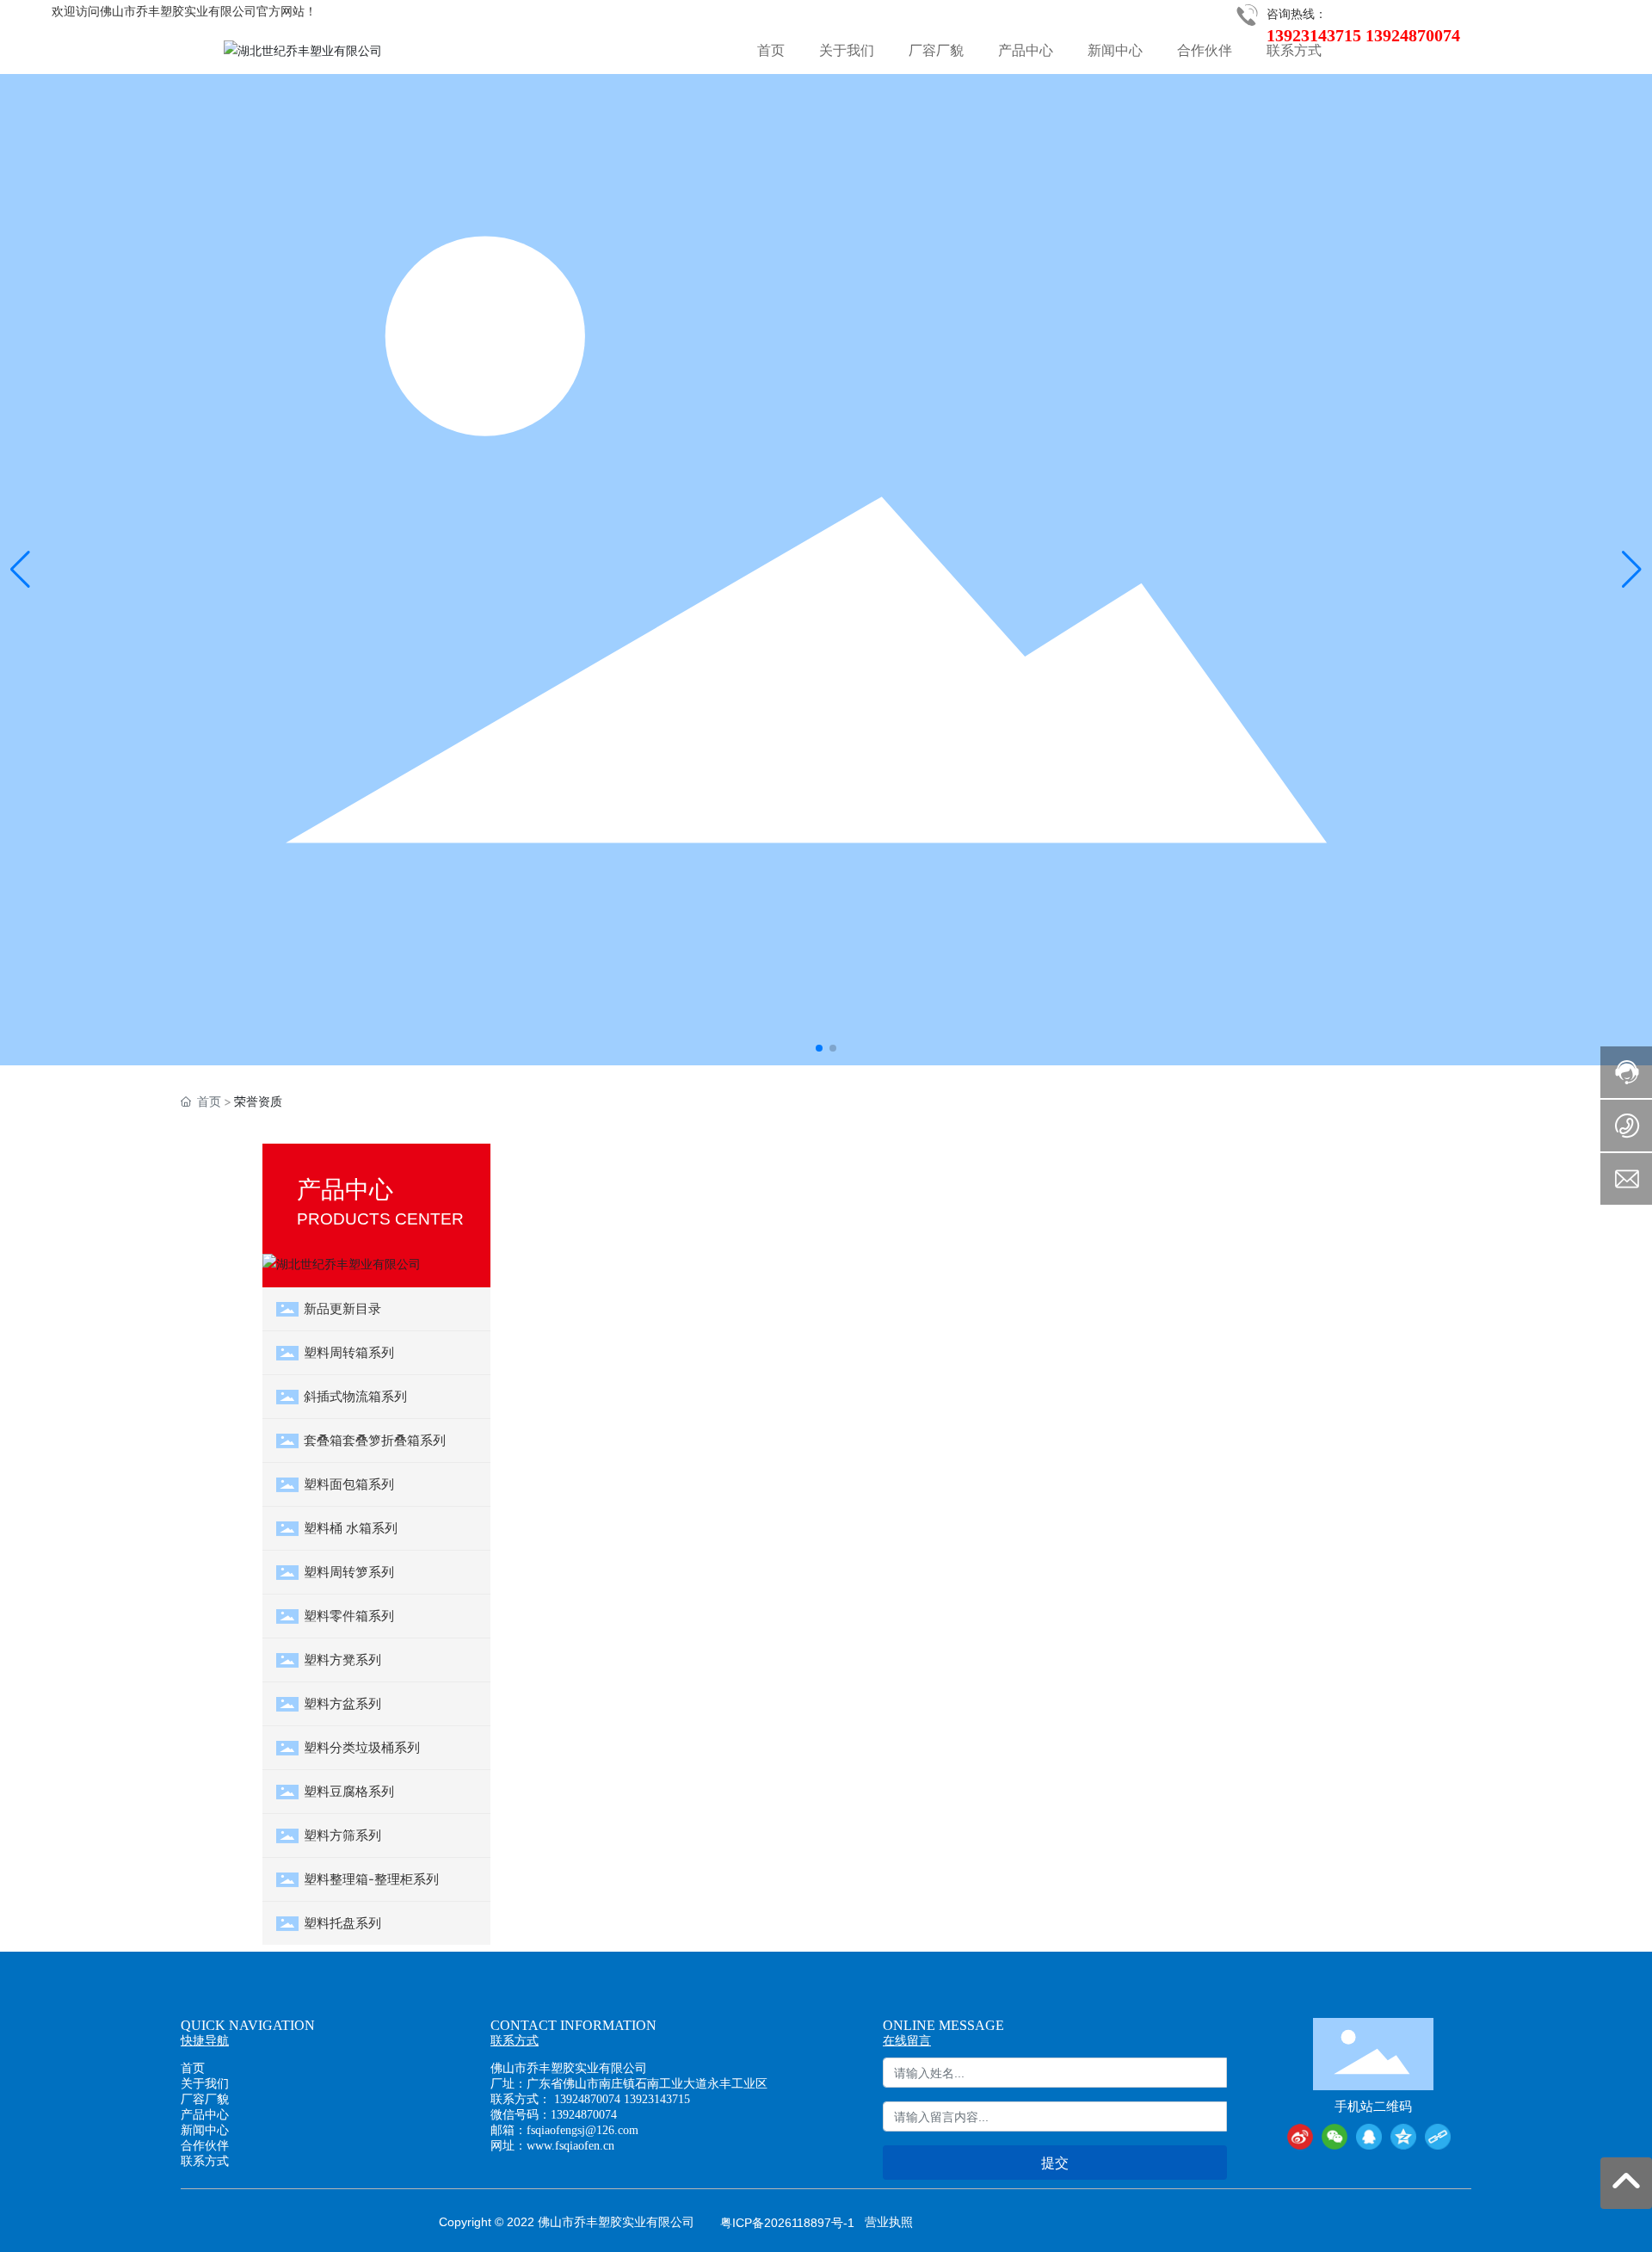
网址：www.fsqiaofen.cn (552, 2146)
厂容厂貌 (205, 2099)
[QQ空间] (1403, 2137)
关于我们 (205, 2084)
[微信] (1335, 2137)
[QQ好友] (1369, 2137)
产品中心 (205, 2115)
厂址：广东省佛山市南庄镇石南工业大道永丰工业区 (629, 2084)
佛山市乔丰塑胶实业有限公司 (569, 2068)
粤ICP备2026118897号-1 (787, 2223)
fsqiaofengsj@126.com (583, 2130)
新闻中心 (205, 2130)
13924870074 (587, 2099)
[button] (819, 1048)
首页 (193, 2068)
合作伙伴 (205, 2146)
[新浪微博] (1300, 2137)
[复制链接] (1438, 2137)
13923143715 (657, 2099)
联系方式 (205, 2161)
